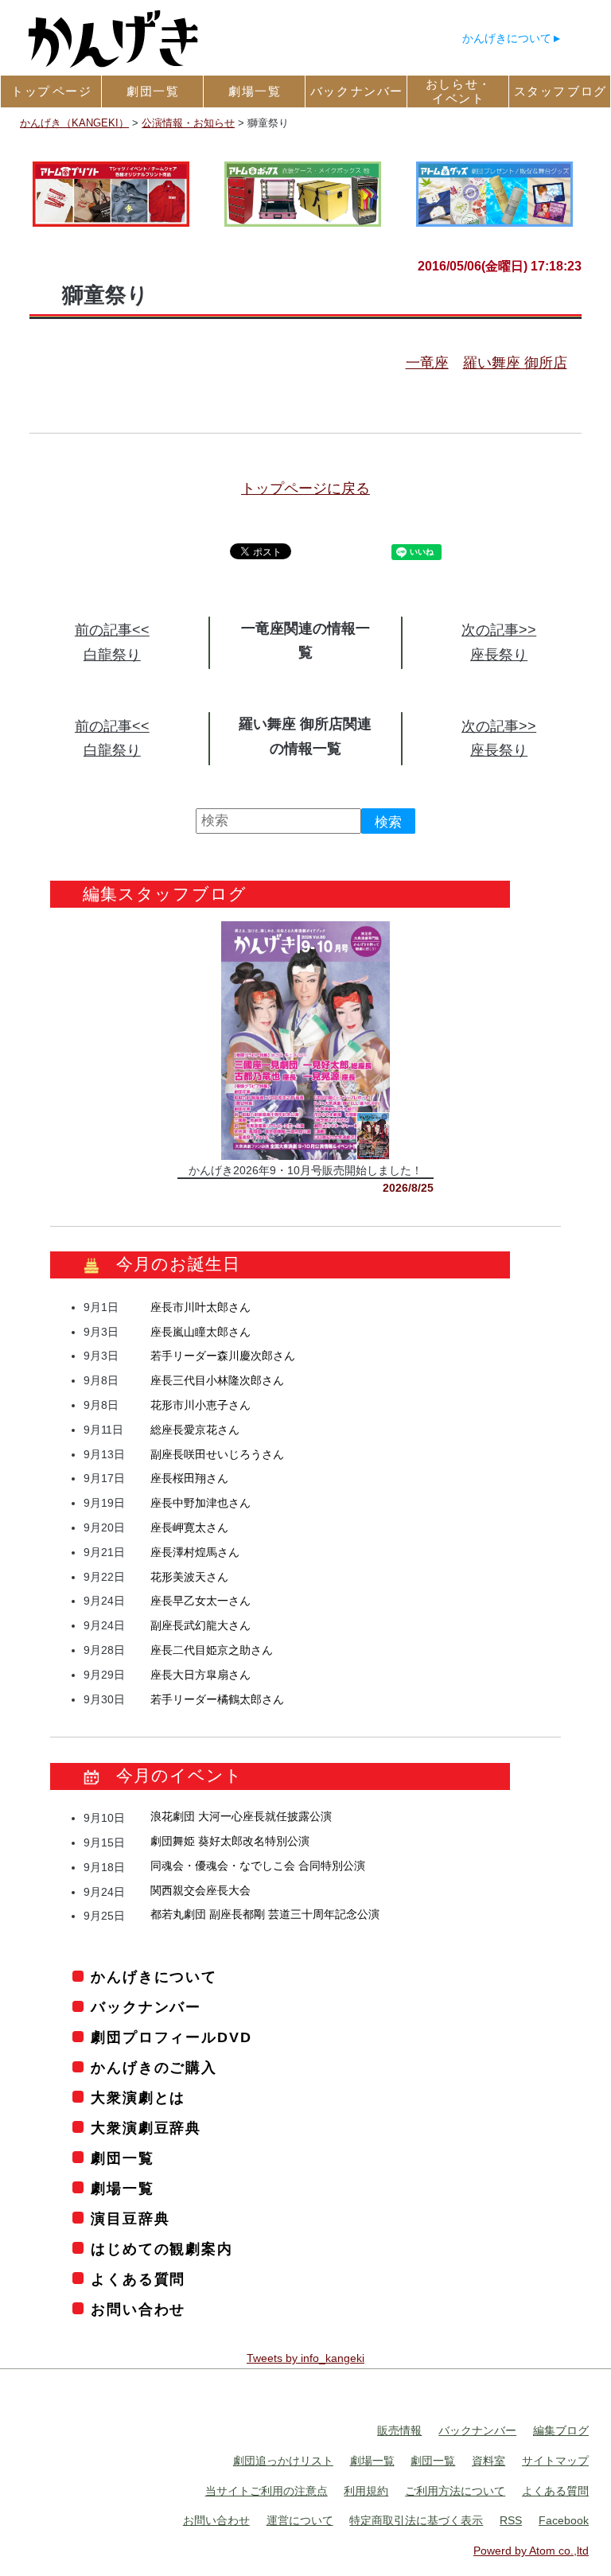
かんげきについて (507, 38)
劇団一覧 (122, 2158)
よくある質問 (138, 2279)
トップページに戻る (305, 488)
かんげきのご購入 (154, 2068)
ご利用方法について (455, 2491)
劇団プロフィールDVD (171, 2038)
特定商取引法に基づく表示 (416, 2521)
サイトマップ (555, 2461)
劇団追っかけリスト (283, 2461)
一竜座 (427, 363)
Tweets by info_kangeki (305, 2359)
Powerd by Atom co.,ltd (531, 2551)
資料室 (488, 2461)
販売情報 (399, 2431)
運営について (300, 2521)
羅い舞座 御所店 (515, 363)
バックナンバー (146, 2008)
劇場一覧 (122, 2189)
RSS (511, 2521)
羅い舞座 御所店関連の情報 (305, 736)
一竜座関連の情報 (298, 628)
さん (200, 1307)
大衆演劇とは (138, 2098)
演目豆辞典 (130, 2219)
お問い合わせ (138, 2309)
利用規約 (366, 2491)
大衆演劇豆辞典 (146, 2128)
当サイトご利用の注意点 (267, 2491)
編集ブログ (561, 2431)
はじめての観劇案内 (162, 2249)
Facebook (564, 2521)
